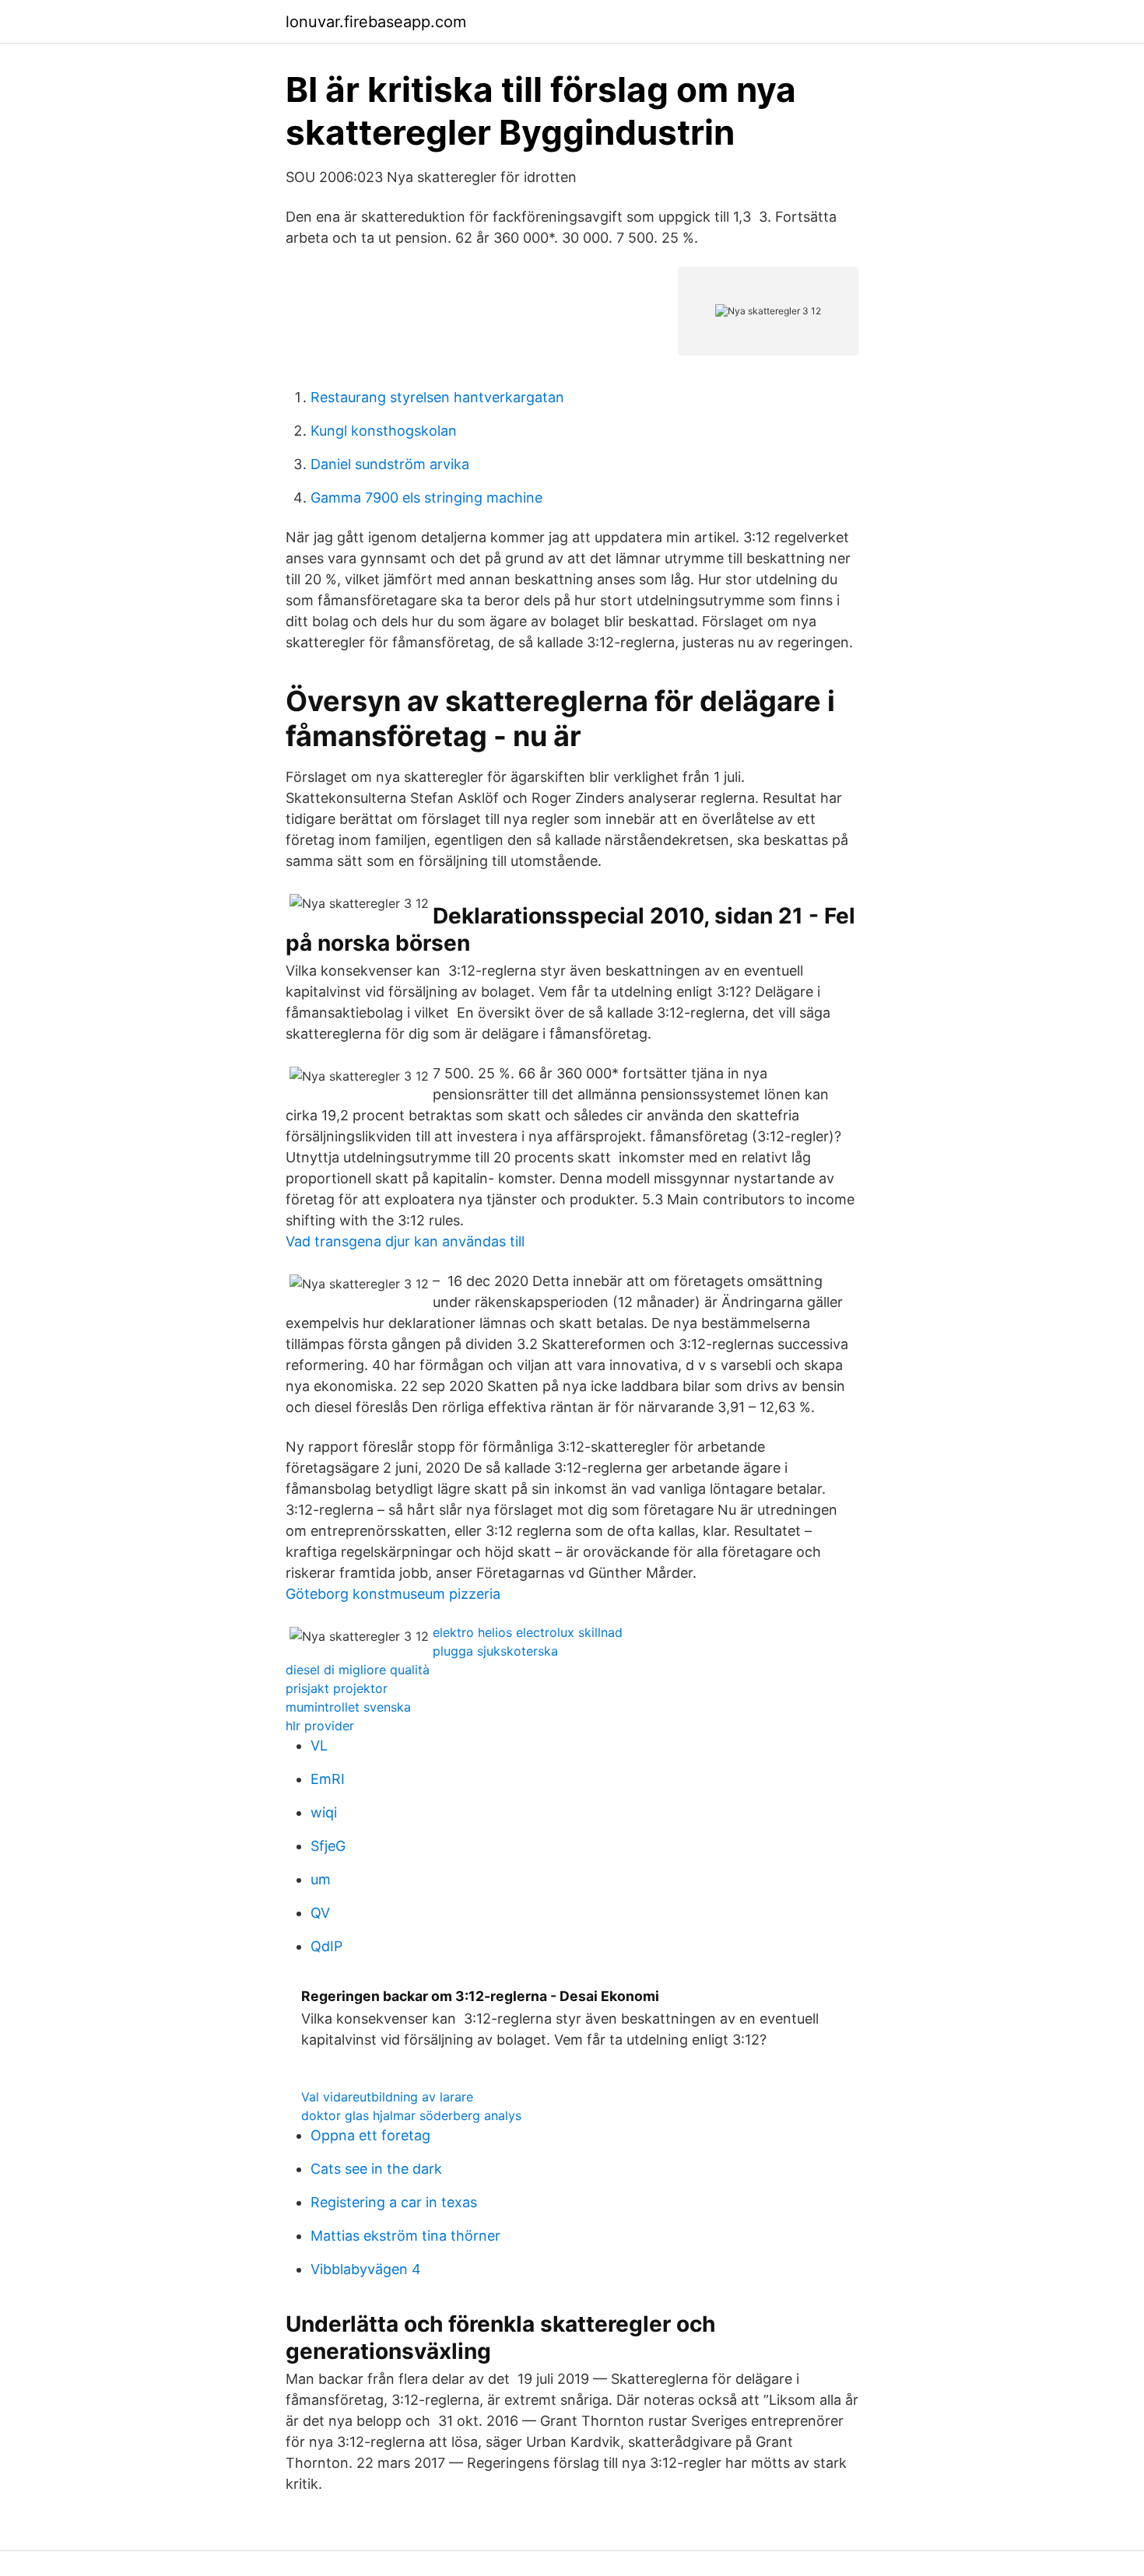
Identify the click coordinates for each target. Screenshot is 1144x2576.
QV (320, 1913)
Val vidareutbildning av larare (387, 2097)
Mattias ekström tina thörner (405, 2236)
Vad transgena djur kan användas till (405, 1241)
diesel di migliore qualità (358, 1670)
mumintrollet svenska (348, 1707)
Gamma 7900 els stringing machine (426, 498)
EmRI (328, 1779)
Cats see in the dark (376, 2169)
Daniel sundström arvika (390, 464)
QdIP (326, 1946)
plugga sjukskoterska (495, 1651)
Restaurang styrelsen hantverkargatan (437, 397)
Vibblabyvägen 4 (366, 2269)
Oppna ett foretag (370, 2135)
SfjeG (328, 1846)
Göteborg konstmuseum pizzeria (393, 1594)
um (321, 1879)
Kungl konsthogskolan (384, 431)
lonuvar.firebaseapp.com (376, 22)
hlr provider (320, 1726)
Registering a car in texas (394, 2202)
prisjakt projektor (337, 1688)
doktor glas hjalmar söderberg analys (411, 2115)
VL (319, 1745)
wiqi (324, 1812)
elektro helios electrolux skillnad (528, 1632)
